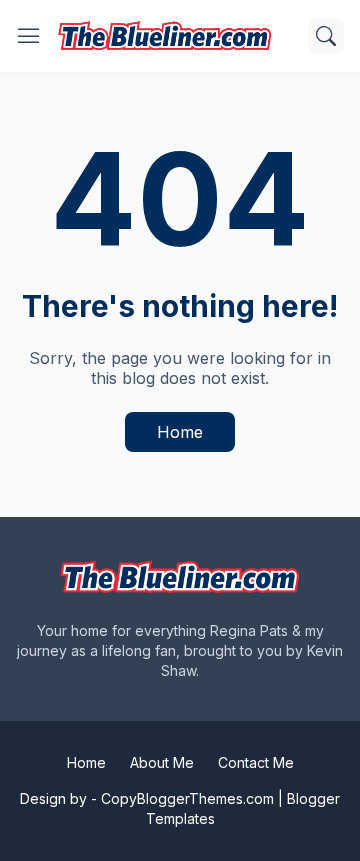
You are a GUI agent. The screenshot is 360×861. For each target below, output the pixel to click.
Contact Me (256, 762)
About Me (162, 762)
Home (180, 432)
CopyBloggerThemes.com (187, 798)
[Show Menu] (29, 36)
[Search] (326, 36)
